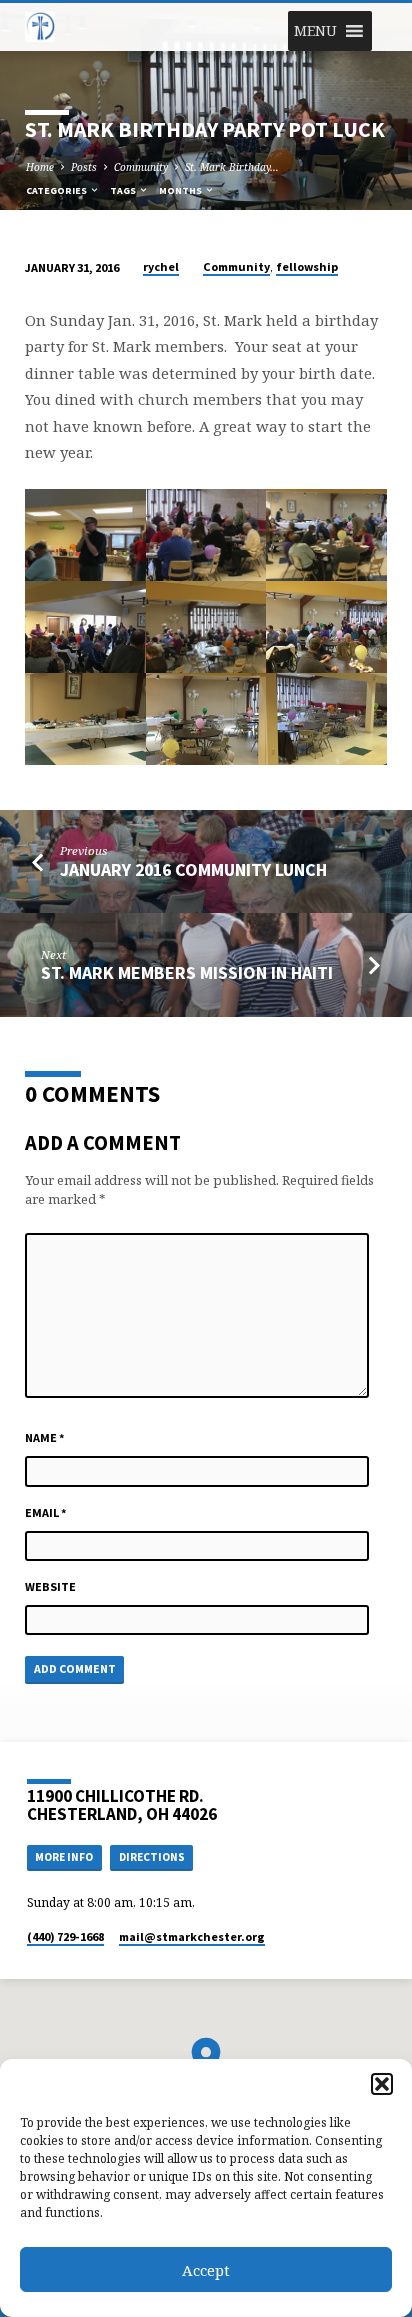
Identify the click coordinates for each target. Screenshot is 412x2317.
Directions (152, 1857)
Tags (124, 190)
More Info (64, 1857)
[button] (382, 2084)
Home (40, 167)
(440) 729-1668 (65, 1936)
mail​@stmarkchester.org (192, 1936)
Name (45, 1437)
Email (46, 1512)
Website (50, 1586)
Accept (206, 2270)
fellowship (307, 266)
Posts (84, 167)
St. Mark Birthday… (232, 167)
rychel (161, 266)
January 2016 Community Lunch (193, 869)
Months (181, 190)
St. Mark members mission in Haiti (187, 972)
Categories (57, 190)
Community (141, 167)
